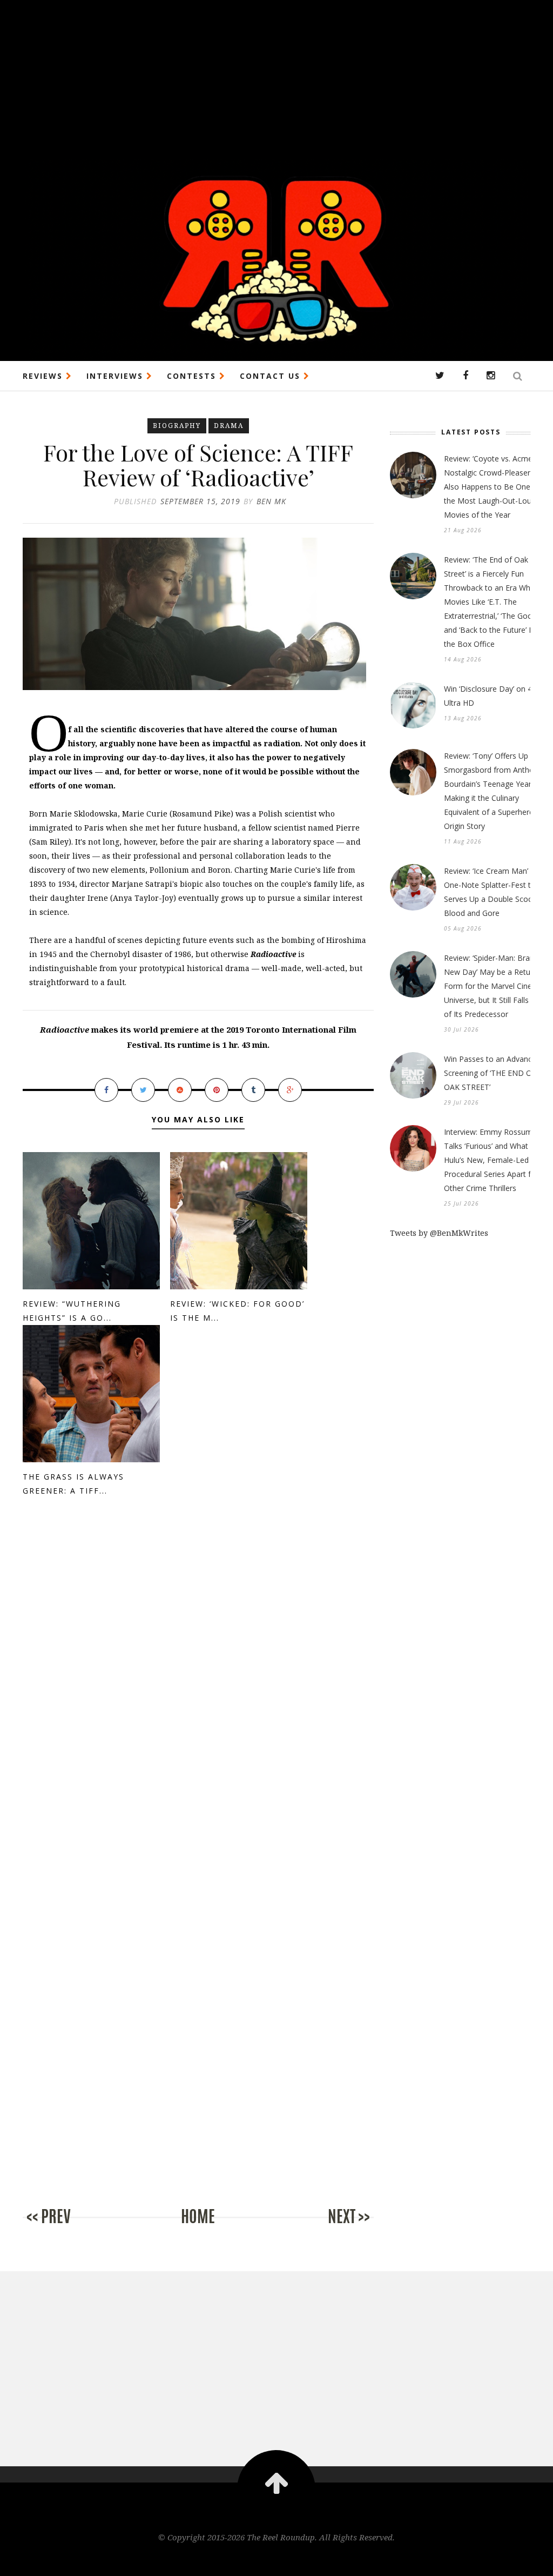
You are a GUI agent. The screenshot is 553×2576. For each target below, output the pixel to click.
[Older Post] (331, 2228)
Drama (229, 426)
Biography (177, 426)
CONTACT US (272, 376)
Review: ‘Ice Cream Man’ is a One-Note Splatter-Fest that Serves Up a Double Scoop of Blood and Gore (495, 892)
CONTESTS (193, 376)
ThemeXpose (277, 2560)
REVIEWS (44, 376)
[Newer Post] (66, 2228)
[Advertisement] (276, 76)
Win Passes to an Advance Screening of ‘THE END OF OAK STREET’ (490, 1073)
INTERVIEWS (116, 376)
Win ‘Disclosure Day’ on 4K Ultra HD (490, 696)
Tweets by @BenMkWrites (439, 1233)
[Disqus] (198, 1690)
